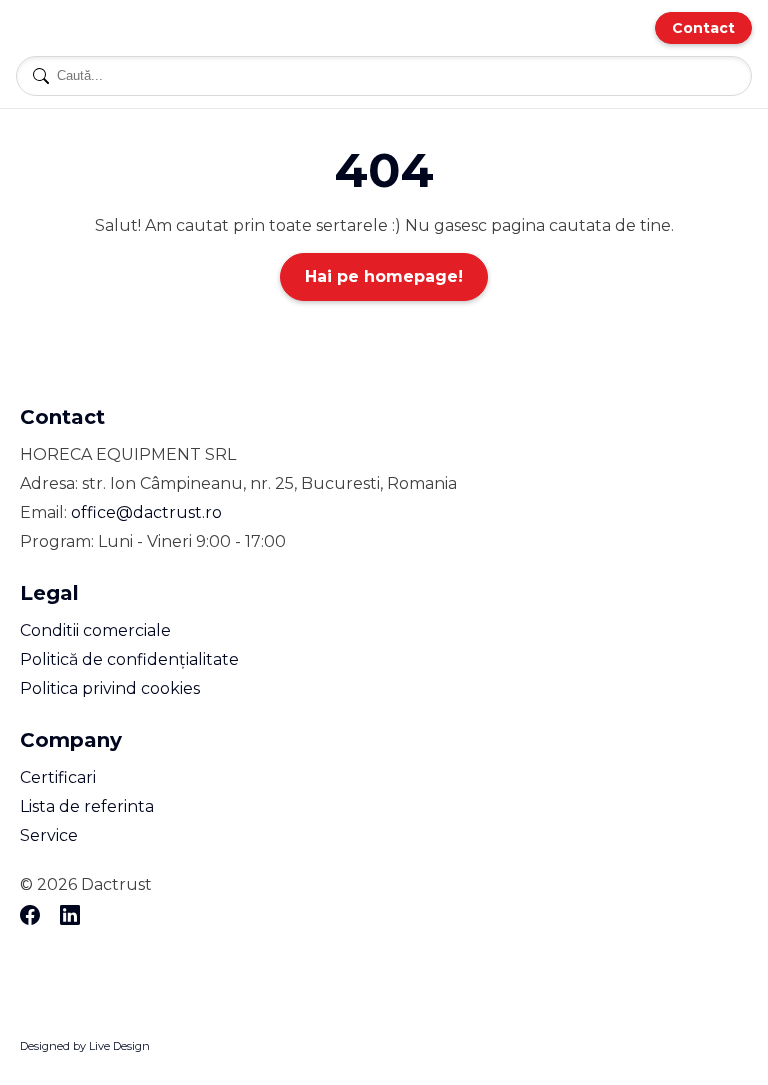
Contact (703, 28)
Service (49, 835)
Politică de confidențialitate (129, 659)
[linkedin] (70, 916)
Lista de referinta (87, 806)
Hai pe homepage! (384, 276)
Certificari (58, 777)
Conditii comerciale (95, 630)
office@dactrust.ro (146, 512)
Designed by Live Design (85, 1046)
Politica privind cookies (110, 688)
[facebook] (30, 916)
